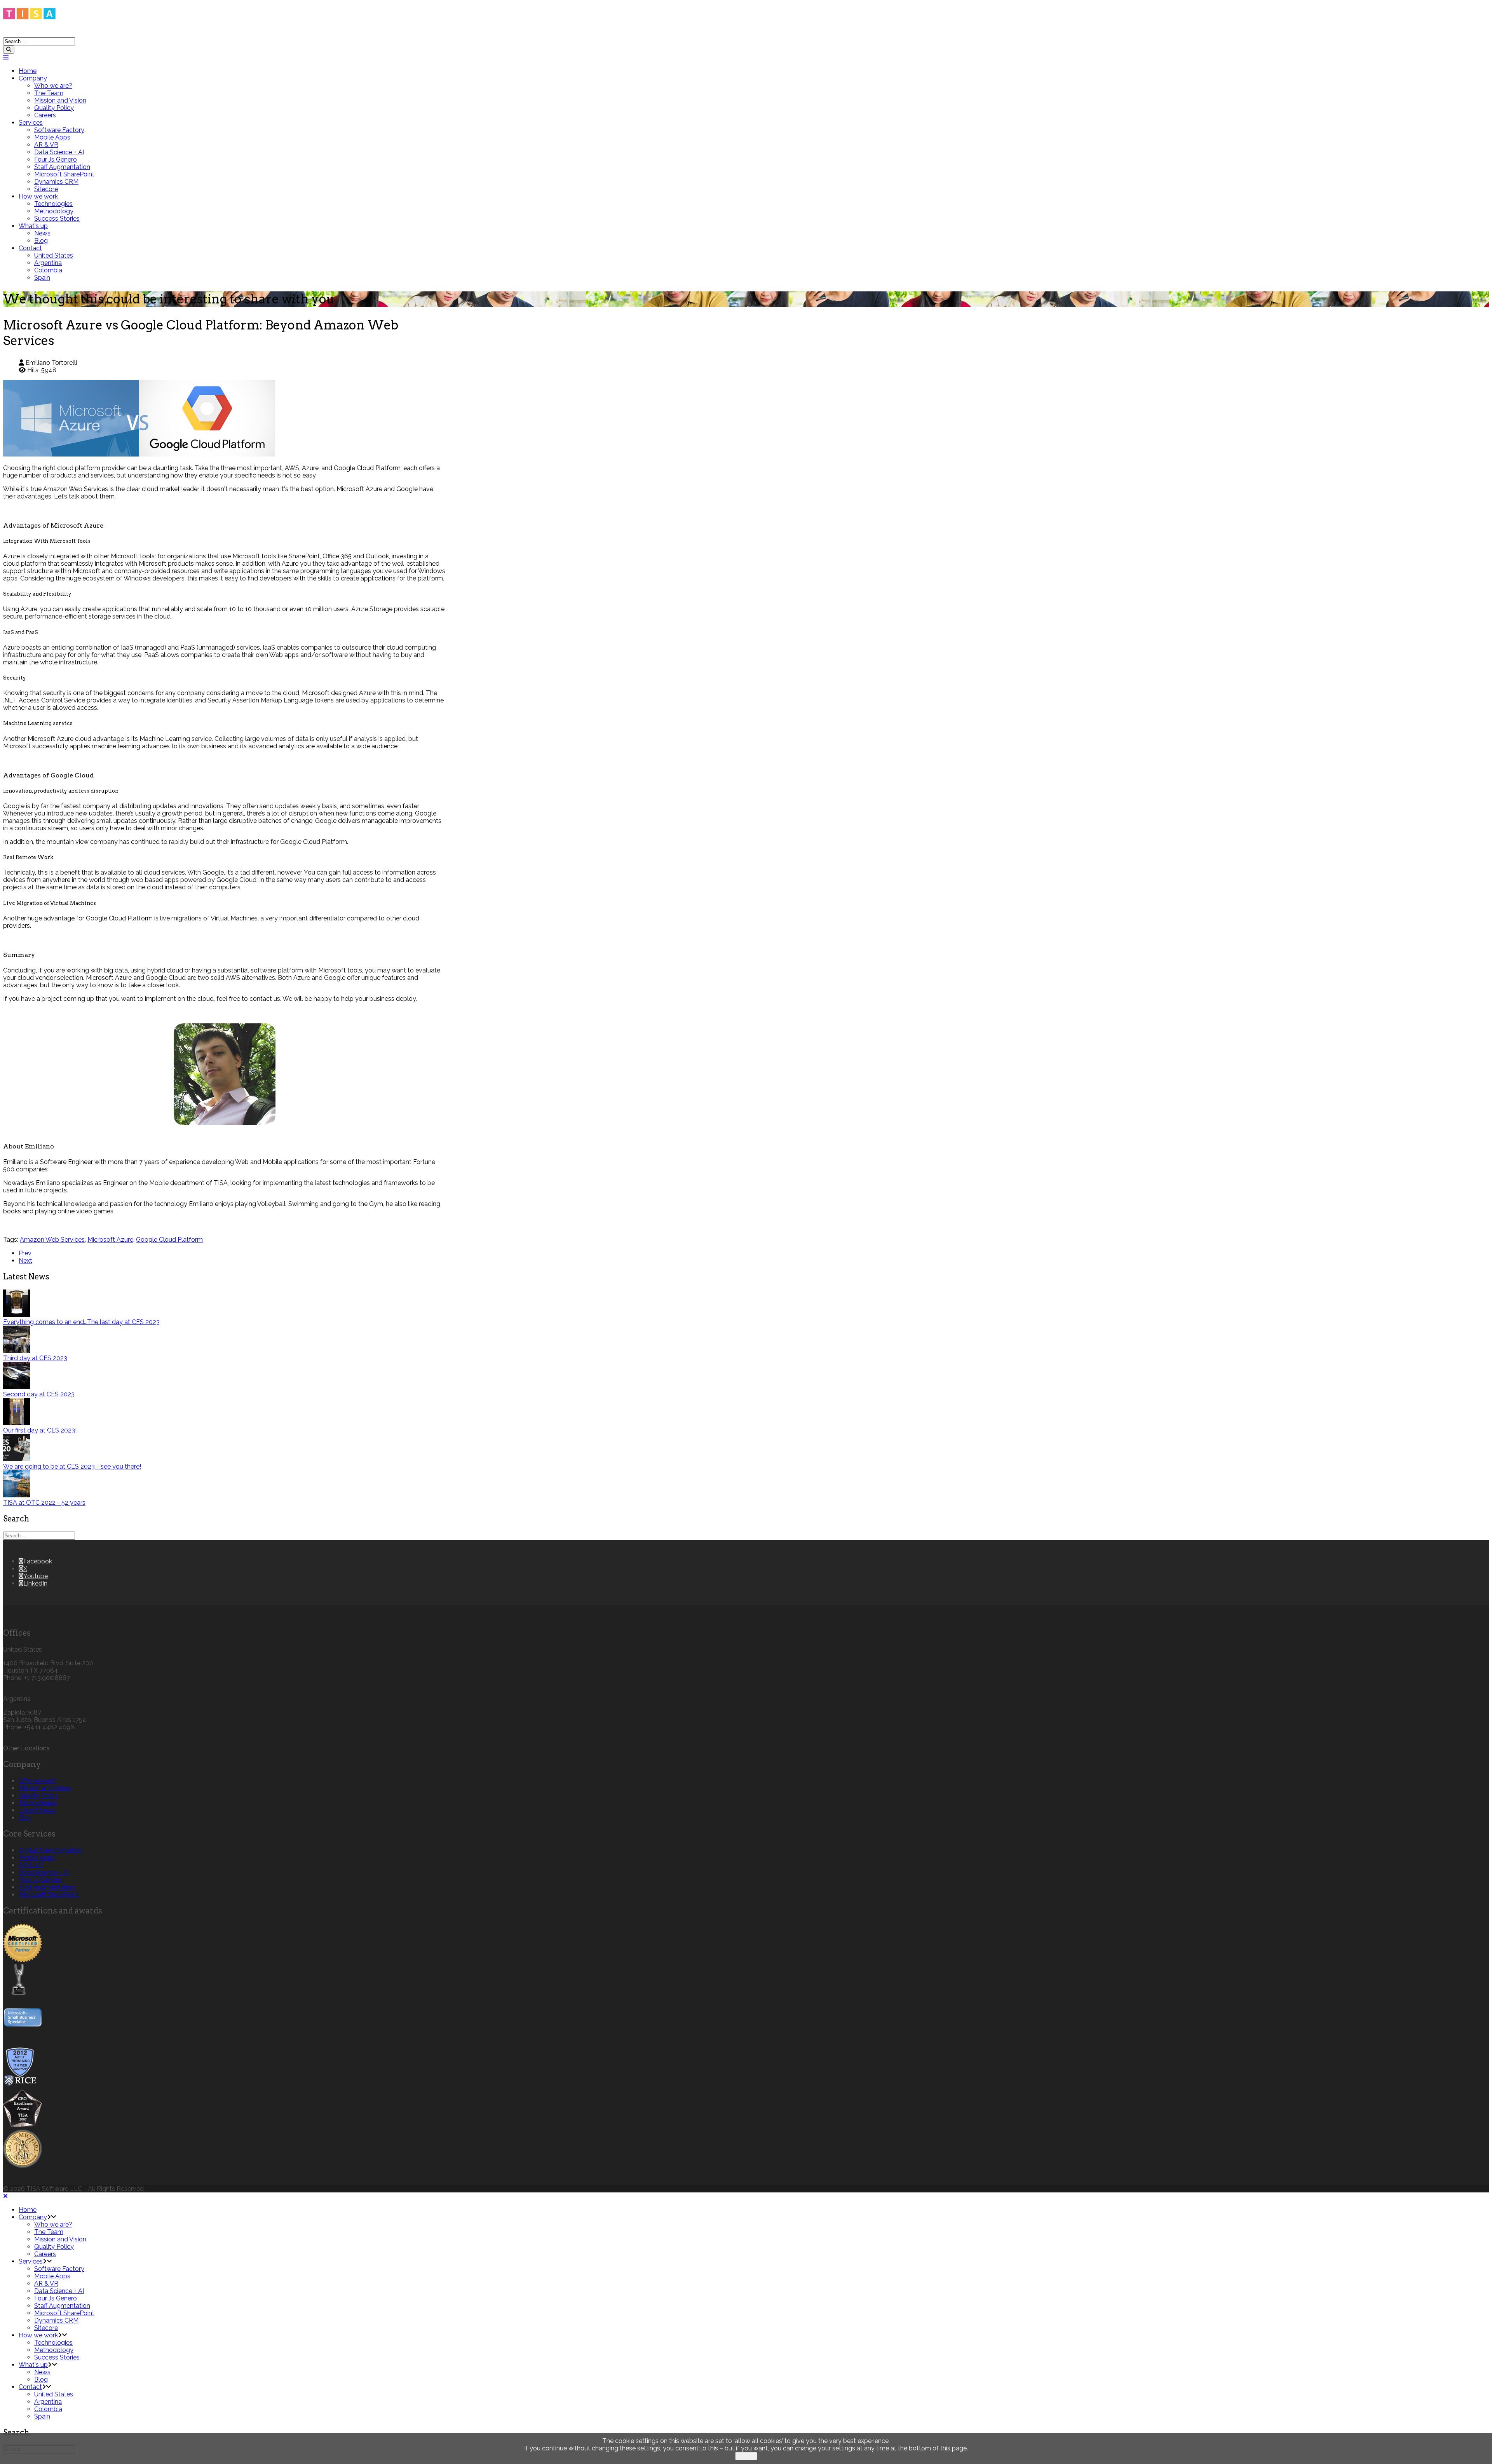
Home (28, 71)
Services (31, 123)
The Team (49, 93)
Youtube (36, 1576)
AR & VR (46, 145)
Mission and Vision (60, 100)
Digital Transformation (51, 1850)
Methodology (54, 211)
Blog (41, 241)
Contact (30, 248)
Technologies (53, 204)
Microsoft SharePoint (64, 174)
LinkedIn (35, 1583)
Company (33, 78)
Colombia (48, 270)
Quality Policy (54, 108)
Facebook (38, 1561)
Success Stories (57, 219)
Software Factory (59, 130)
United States (54, 255)
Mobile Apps (52, 137)
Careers (45, 115)
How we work (38, 196)
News (42, 233)
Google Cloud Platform (169, 1240)
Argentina (48, 263)
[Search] (9, 50)
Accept (746, 2456)
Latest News (37, 1810)
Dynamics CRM (56, 182)
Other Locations (26, 1748)
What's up (33, 226)
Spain (42, 278)
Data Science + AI (59, 152)
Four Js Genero (56, 159)
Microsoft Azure (110, 1240)
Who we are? (53, 86)
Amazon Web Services (52, 1240)
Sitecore (46, 189)
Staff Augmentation (62, 167)
